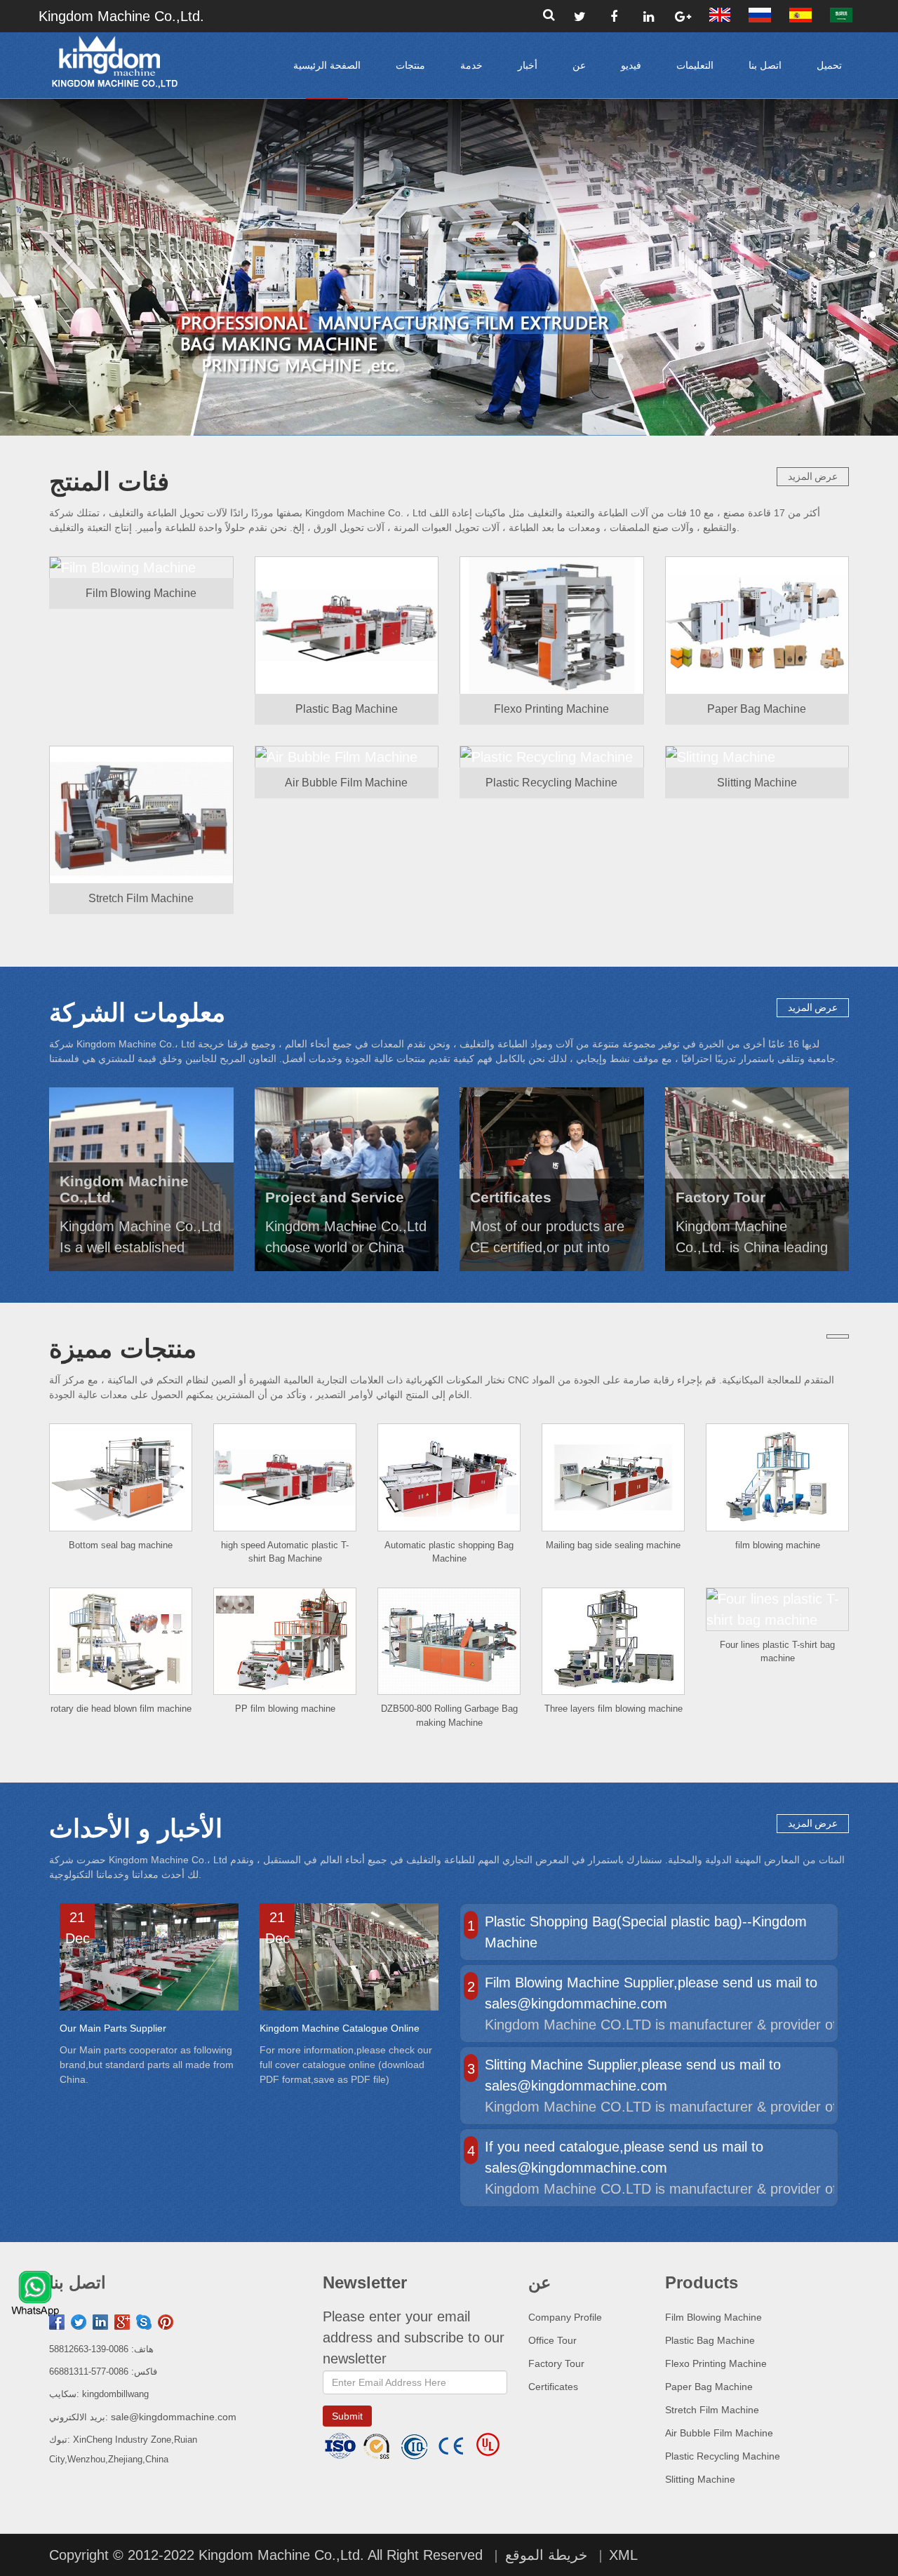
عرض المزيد (813, 476)
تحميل (829, 65)
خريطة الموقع (546, 2555)
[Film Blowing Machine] (141, 567)
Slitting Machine (700, 2479)
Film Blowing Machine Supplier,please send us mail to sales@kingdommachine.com (651, 1993)
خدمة (471, 65)
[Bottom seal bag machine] (121, 1477)
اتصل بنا (765, 65)
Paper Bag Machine (709, 2387)
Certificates (553, 2387)
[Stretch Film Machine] (141, 814)
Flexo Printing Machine (716, 2363)
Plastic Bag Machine (710, 2340)
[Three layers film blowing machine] (613, 1642)
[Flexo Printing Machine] (552, 625)
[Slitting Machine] (757, 757)
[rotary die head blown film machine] (121, 1642)
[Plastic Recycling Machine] (552, 757)
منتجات (410, 65)
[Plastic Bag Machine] (347, 625)
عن (579, 65)
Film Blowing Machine (713, 2317)
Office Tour (552, 2340)
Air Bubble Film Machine (719, 2433)
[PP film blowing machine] (285, 1642)
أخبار (528, 65)
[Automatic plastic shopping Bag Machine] (449, 1477)
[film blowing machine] (777, 1477)
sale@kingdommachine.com (174, 2417)
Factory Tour (556, 2363)
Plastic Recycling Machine (723, 2456)
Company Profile (565, 2317)
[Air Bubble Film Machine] (347, 757)
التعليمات (695, 65)
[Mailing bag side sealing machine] (613, 1477)
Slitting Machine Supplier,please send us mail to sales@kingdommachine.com (633, 2075)
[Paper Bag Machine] (757, 625)
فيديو (631, 65)
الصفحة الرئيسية (327, 65)
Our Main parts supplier (113, 2028)
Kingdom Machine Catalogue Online (340, 2028)
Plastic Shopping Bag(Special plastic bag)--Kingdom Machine (646, 1932)
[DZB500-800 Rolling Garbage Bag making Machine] (449, 1642)
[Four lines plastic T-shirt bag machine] (777, 1609)
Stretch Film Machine (712, 2410)
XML (623, 2555)
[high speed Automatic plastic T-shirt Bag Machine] (285, 1477)
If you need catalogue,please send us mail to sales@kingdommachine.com (624, 2157)
